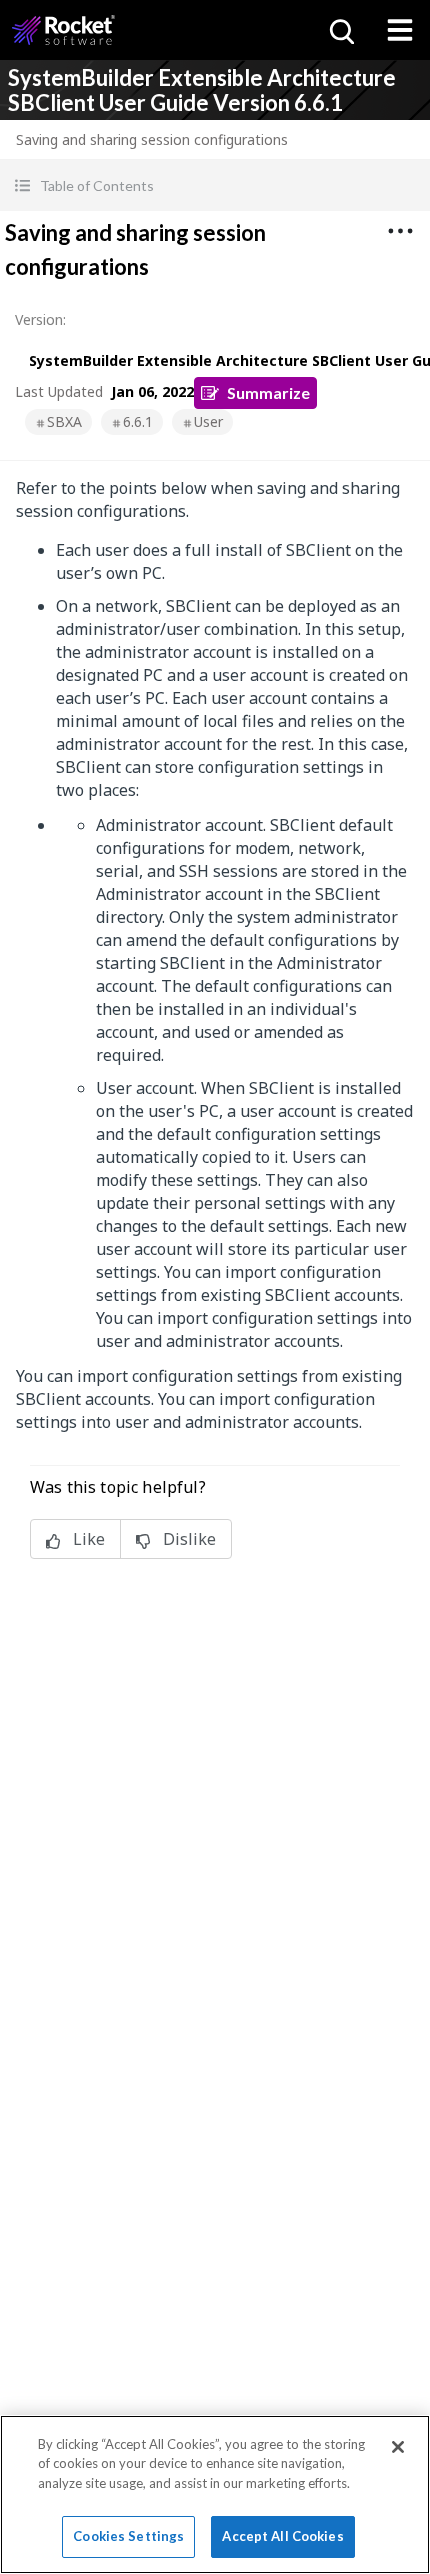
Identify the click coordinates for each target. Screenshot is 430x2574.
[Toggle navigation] (400, 30)
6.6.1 (138, 421)
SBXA (64, 421)
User (208, 421)
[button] (215, 185)
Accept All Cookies (282, 2536)
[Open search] (340, 30)
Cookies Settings (128, 2536)
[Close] (398, 2447)
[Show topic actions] (400, 231)
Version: (40, 319)
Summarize (268, 392)
